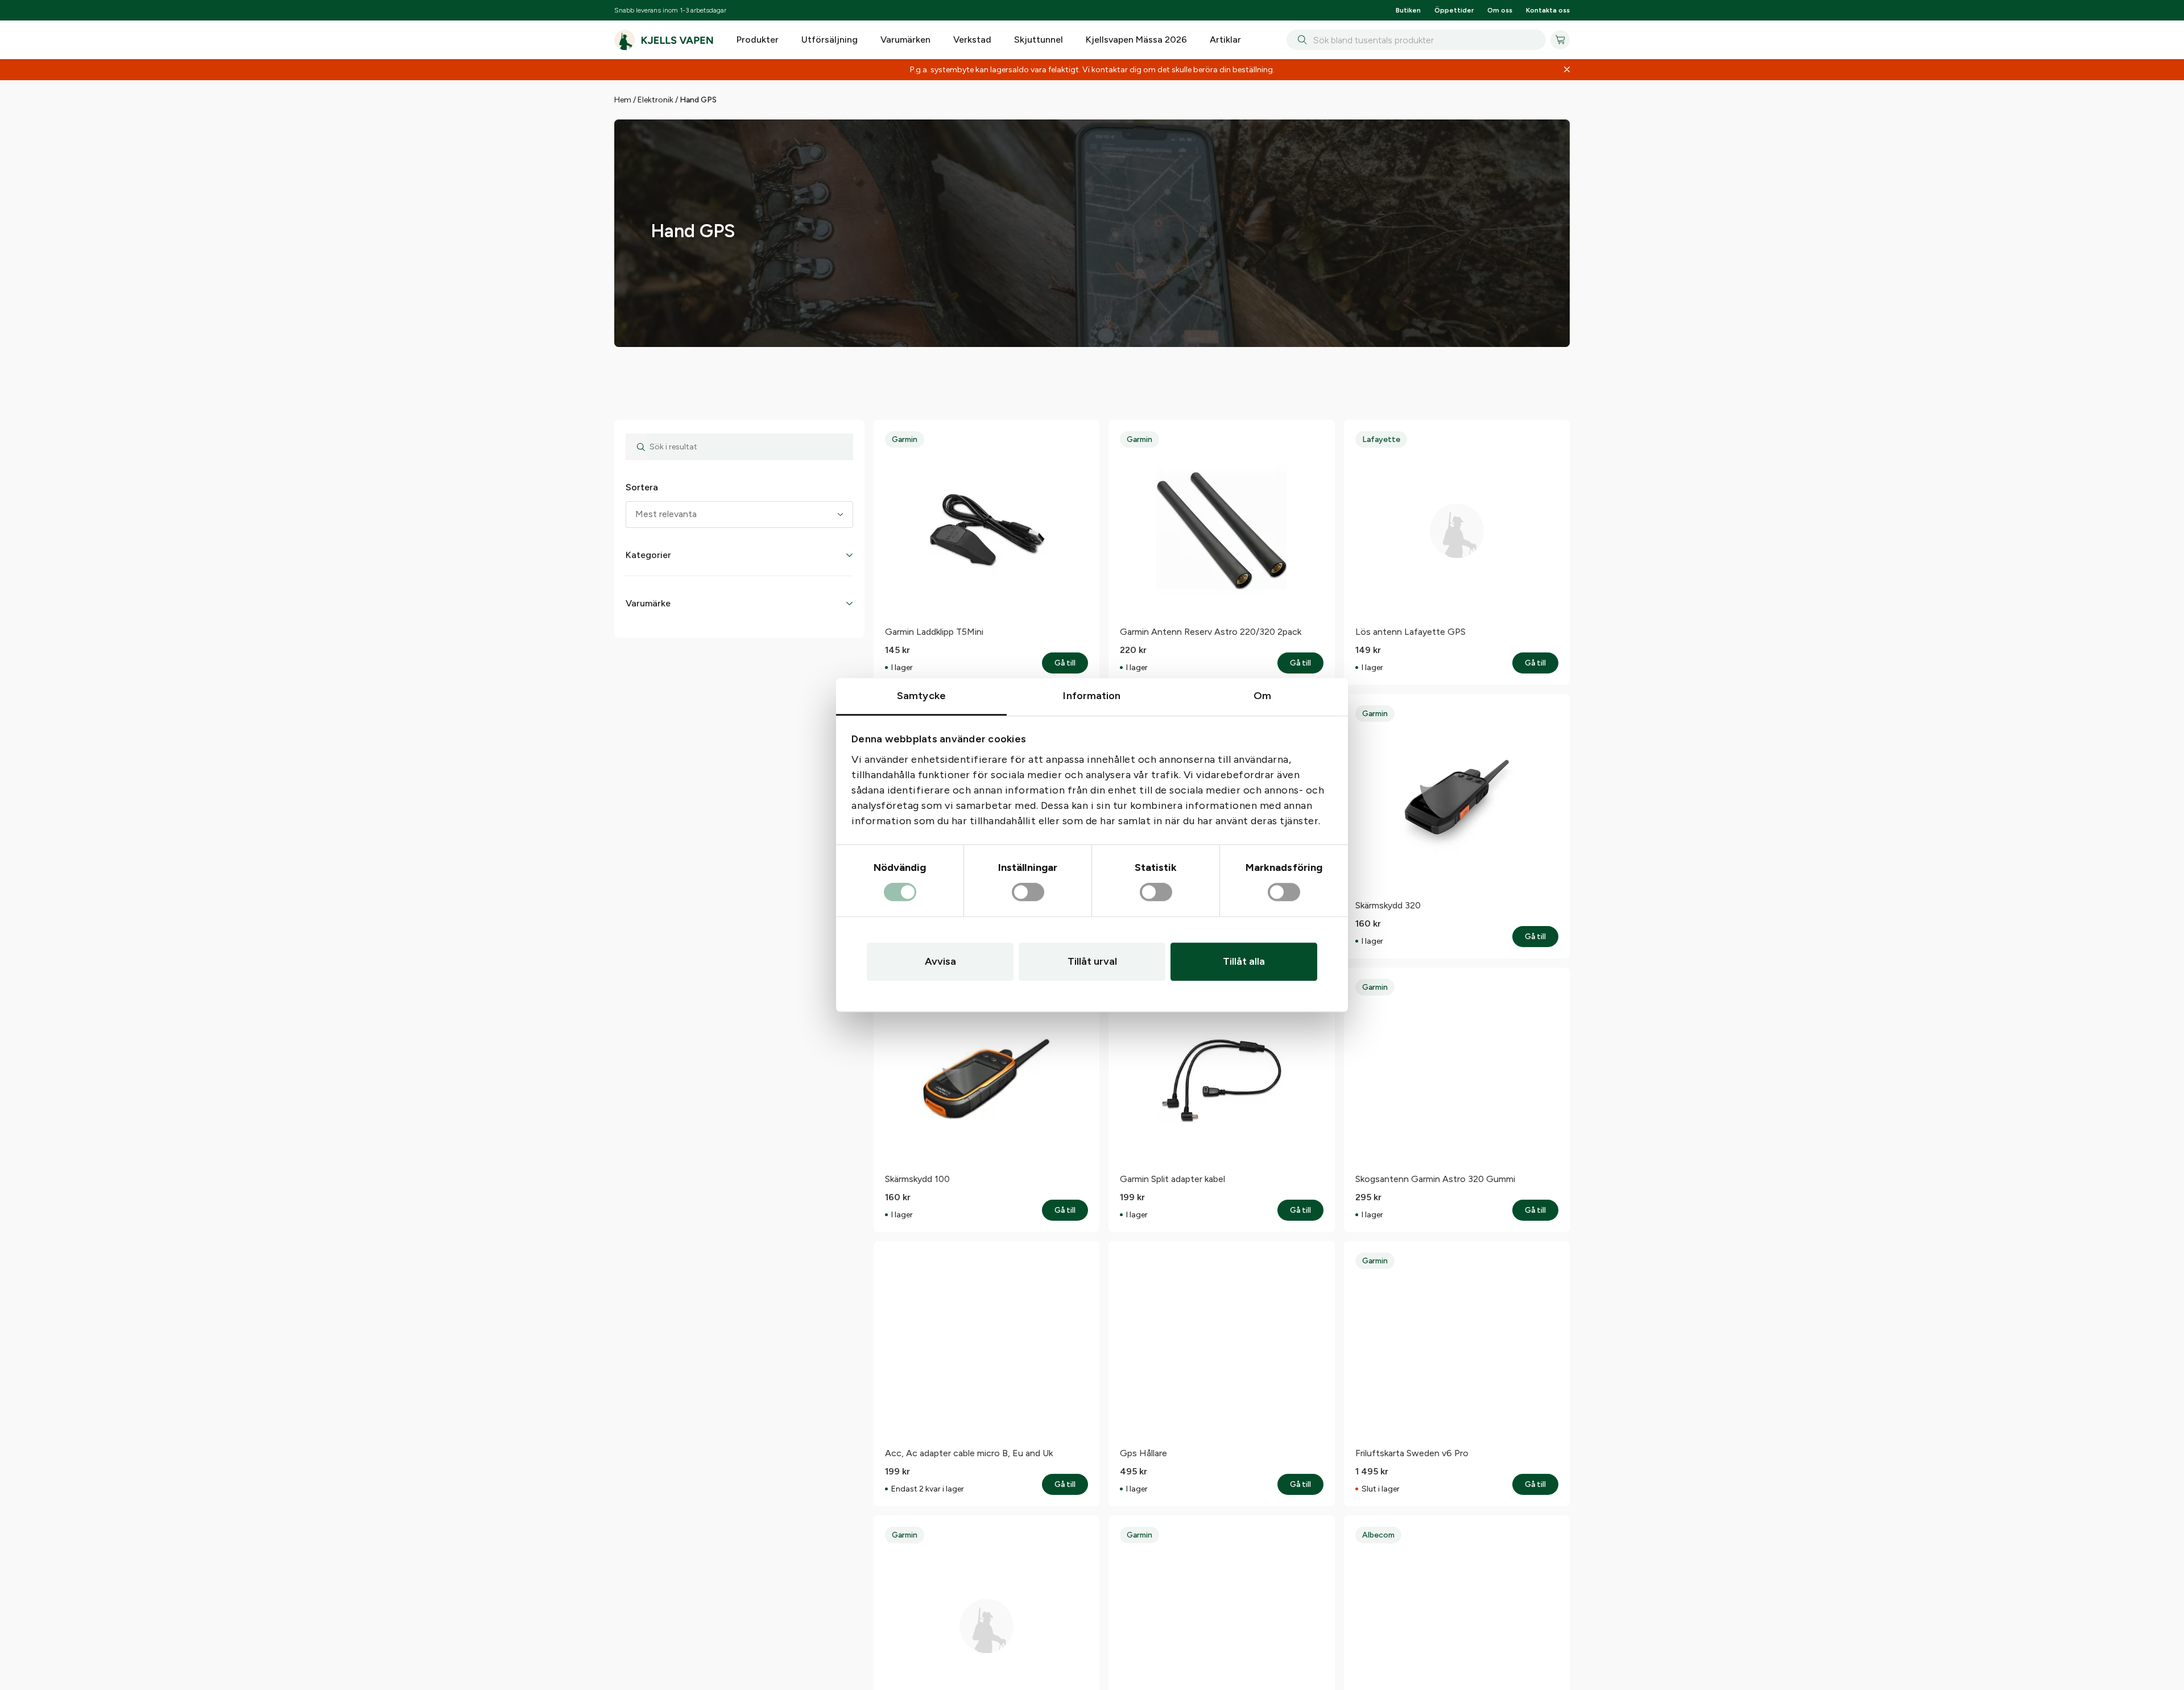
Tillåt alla (1244, 961)
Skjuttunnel (1039, 40)
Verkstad (972, 40)
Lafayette (1381, 533)
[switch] (1028, 892)
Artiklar (1225, 40)
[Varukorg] (1560, 40)
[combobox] (1416, 40)
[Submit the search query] (636, 541)
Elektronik (655, 100)
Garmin (905, 533)
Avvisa (940, 961)
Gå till (1535, 757)
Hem (623, 100)
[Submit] (1300, 40)
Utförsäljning (830, 40)
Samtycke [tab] (921, 696)
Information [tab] (1092, 696)
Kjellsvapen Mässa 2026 (1136, 40)
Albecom (1378, 1629)
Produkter (758, 40)
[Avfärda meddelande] (1567, 70)
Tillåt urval (1092, 961)
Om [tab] (1262, 696)
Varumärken (905, 40)
